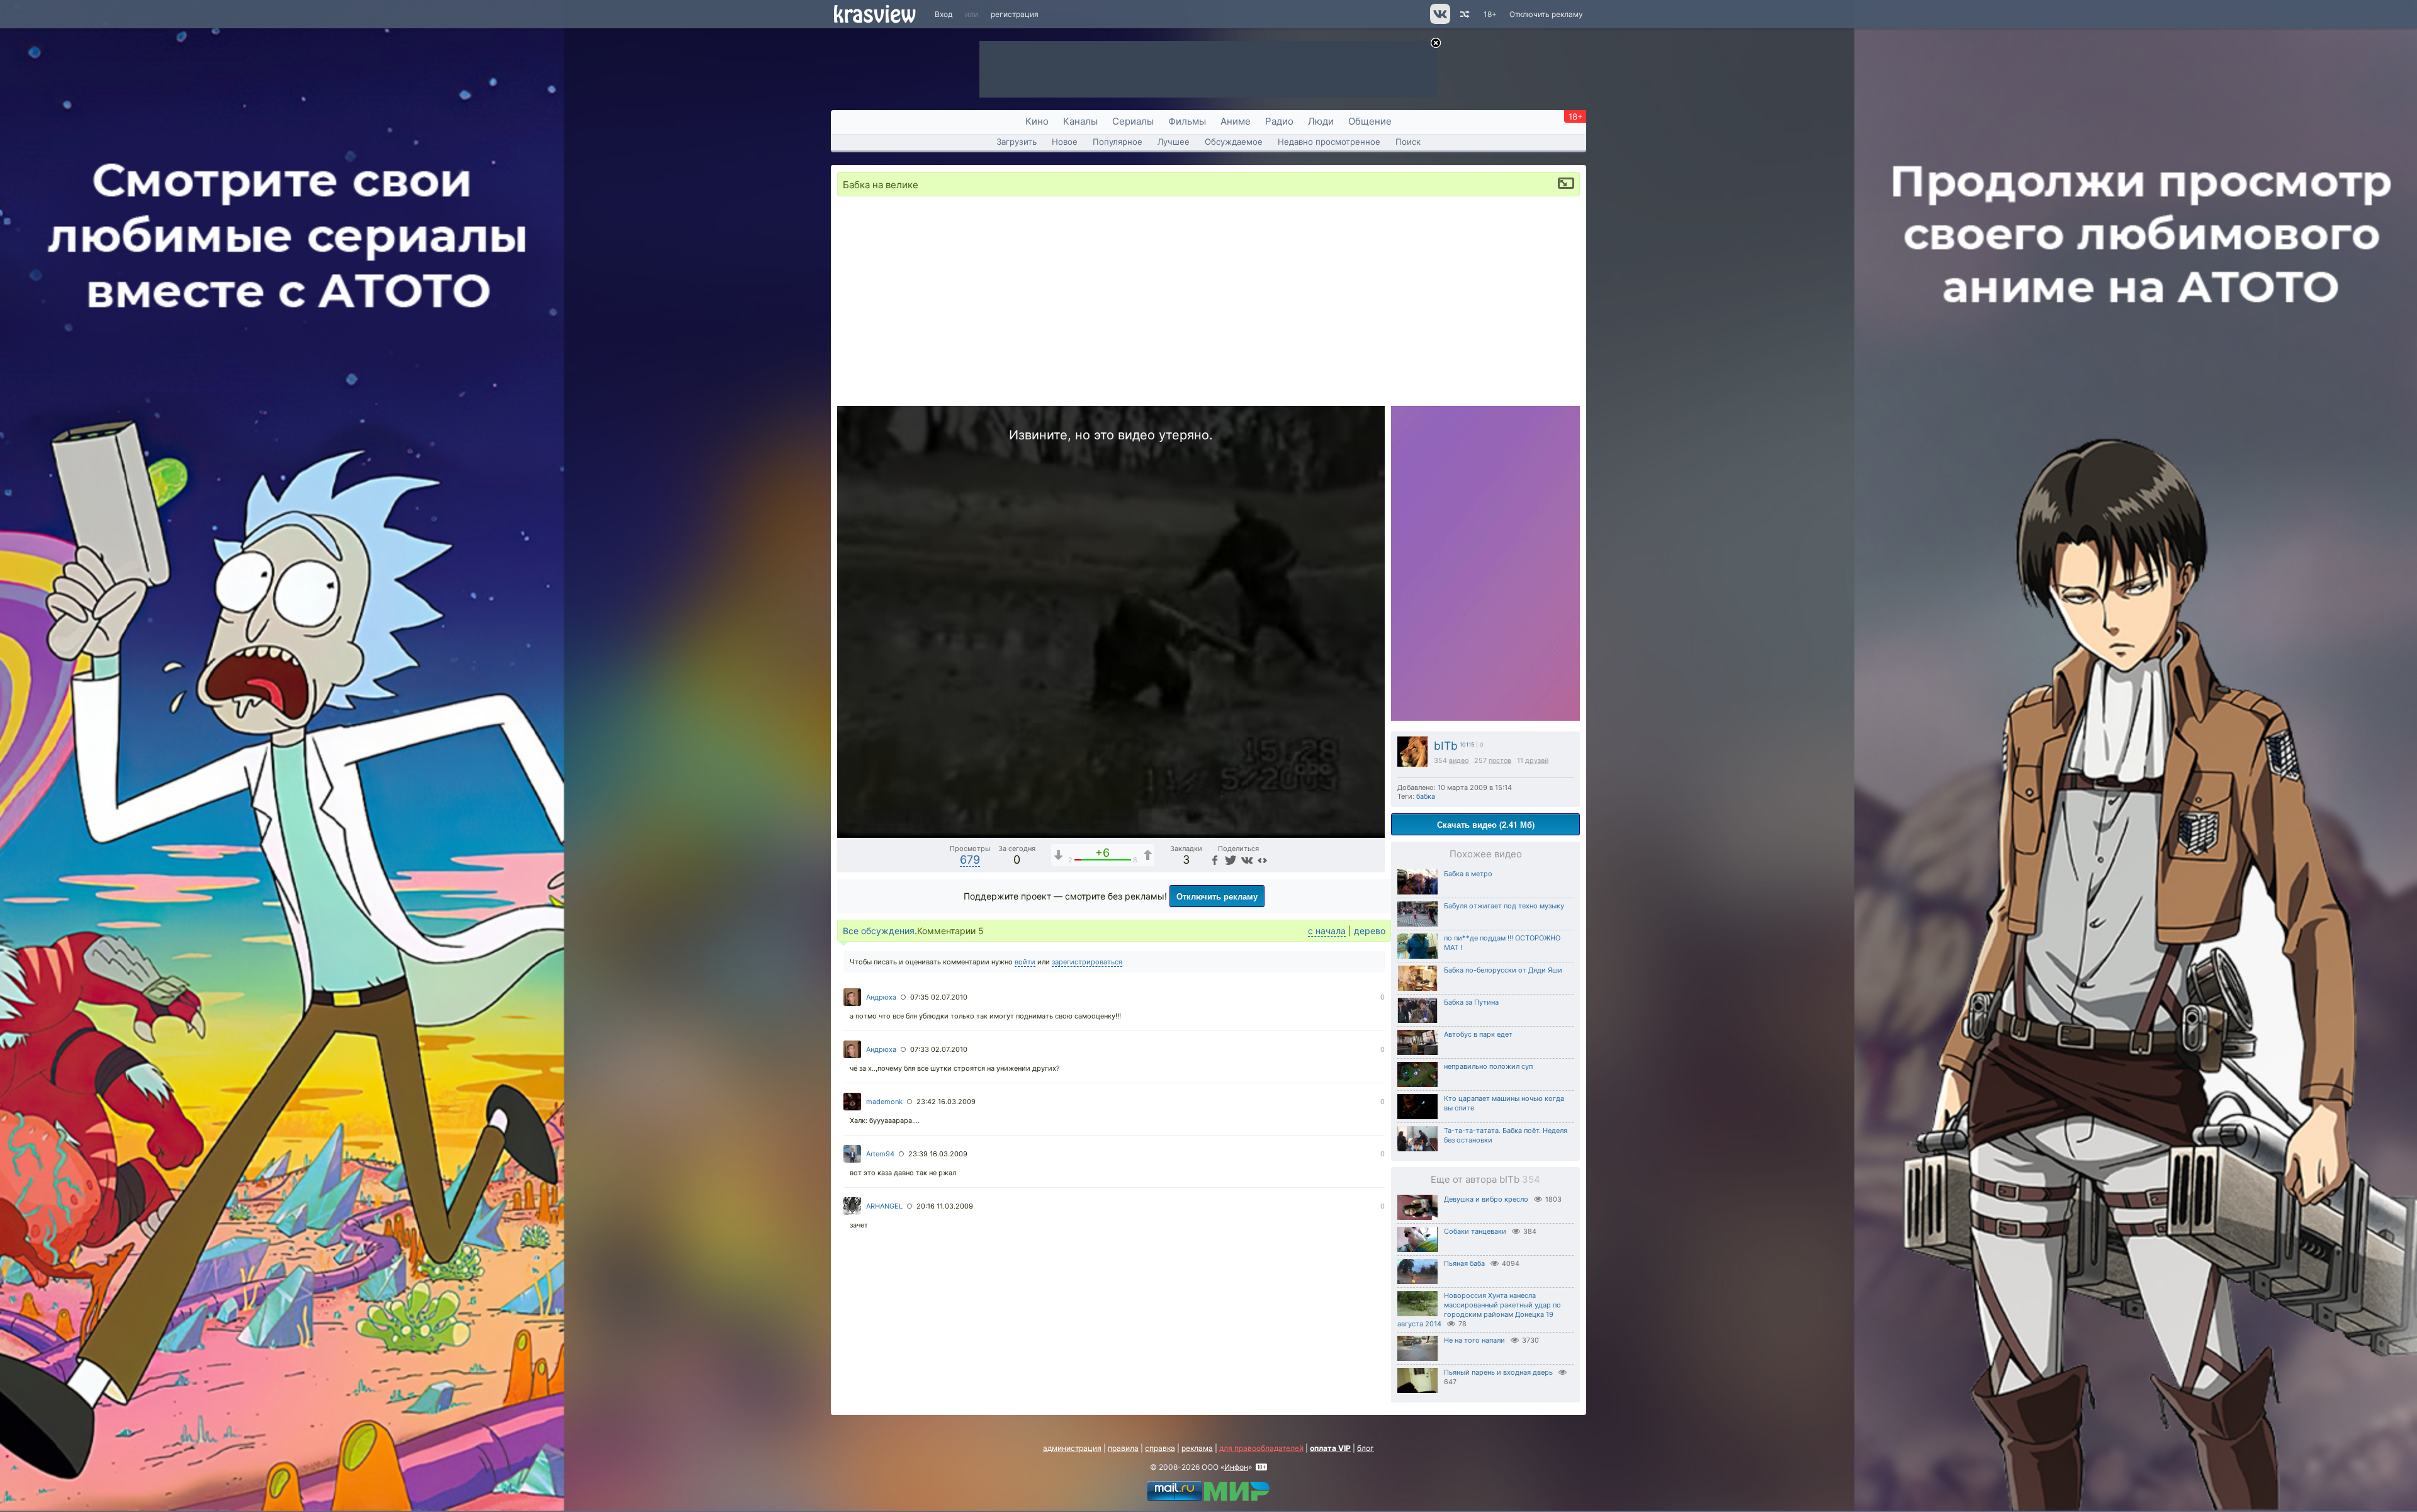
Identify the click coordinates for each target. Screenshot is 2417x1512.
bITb (1446, 746)
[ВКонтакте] (1246, 860)
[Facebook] (1214, 860)
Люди (1321, 121)
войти (1025, 962)
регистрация (1015, 14)
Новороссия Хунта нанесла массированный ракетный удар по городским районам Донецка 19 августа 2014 (1479, 1310)
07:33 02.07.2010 (939, 1049)
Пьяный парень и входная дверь (1498, 1372)
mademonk (884, 1102)
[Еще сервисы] (1262, 860)
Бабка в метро (1468, 874)
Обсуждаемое (1234, 142)
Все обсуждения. (880, 931)
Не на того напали (1474, 1340)
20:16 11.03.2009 (945, 1206)
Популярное (1118, 142)
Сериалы (1133, 121)
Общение (1370, 121)
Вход (944, 14)
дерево (1370, 931)
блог (1366, 1448)
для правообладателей (1261, 1448)
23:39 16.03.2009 (938, 1154)
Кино (1037, 121)
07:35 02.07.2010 (939, 997)
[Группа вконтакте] (1439, 21)
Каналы (1080, 121)
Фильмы (1187, 121)
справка (1160, 1448)
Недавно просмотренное (1329, 142)
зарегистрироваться (1087, 962)
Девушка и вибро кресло (1486, 1199)
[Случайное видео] (1464, 14)
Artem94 (880, 1154)
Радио (1279, 121)
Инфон (1236, 1467)
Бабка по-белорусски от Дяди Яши (1503, 970)
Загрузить (1017, 142)
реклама (1197, 1448)
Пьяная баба (1464, 1263)
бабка (1426, 796)
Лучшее (1174, 142)
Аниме (1236, 121)
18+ (1490, 14)
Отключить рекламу (1546, 14)
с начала (1327, 931)
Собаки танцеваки (1475, 1231)
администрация (1072, 1448)
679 (970, 860)
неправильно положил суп (1488, 1066)
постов (1500, 761)
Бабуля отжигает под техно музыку (1504, 906)
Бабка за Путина (1471, 1002)
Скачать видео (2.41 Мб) (1486, 824)
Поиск (1408, 142)
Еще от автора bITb (1485, 1179)
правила (1123, 1448)
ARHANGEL (884, 1206)
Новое (1065, 142)
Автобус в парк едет (1478, 1034)
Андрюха (881, 997)
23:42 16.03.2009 (946, 1102)
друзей (1537, 761)
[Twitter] (1230, 860)
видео (1459, 761)
